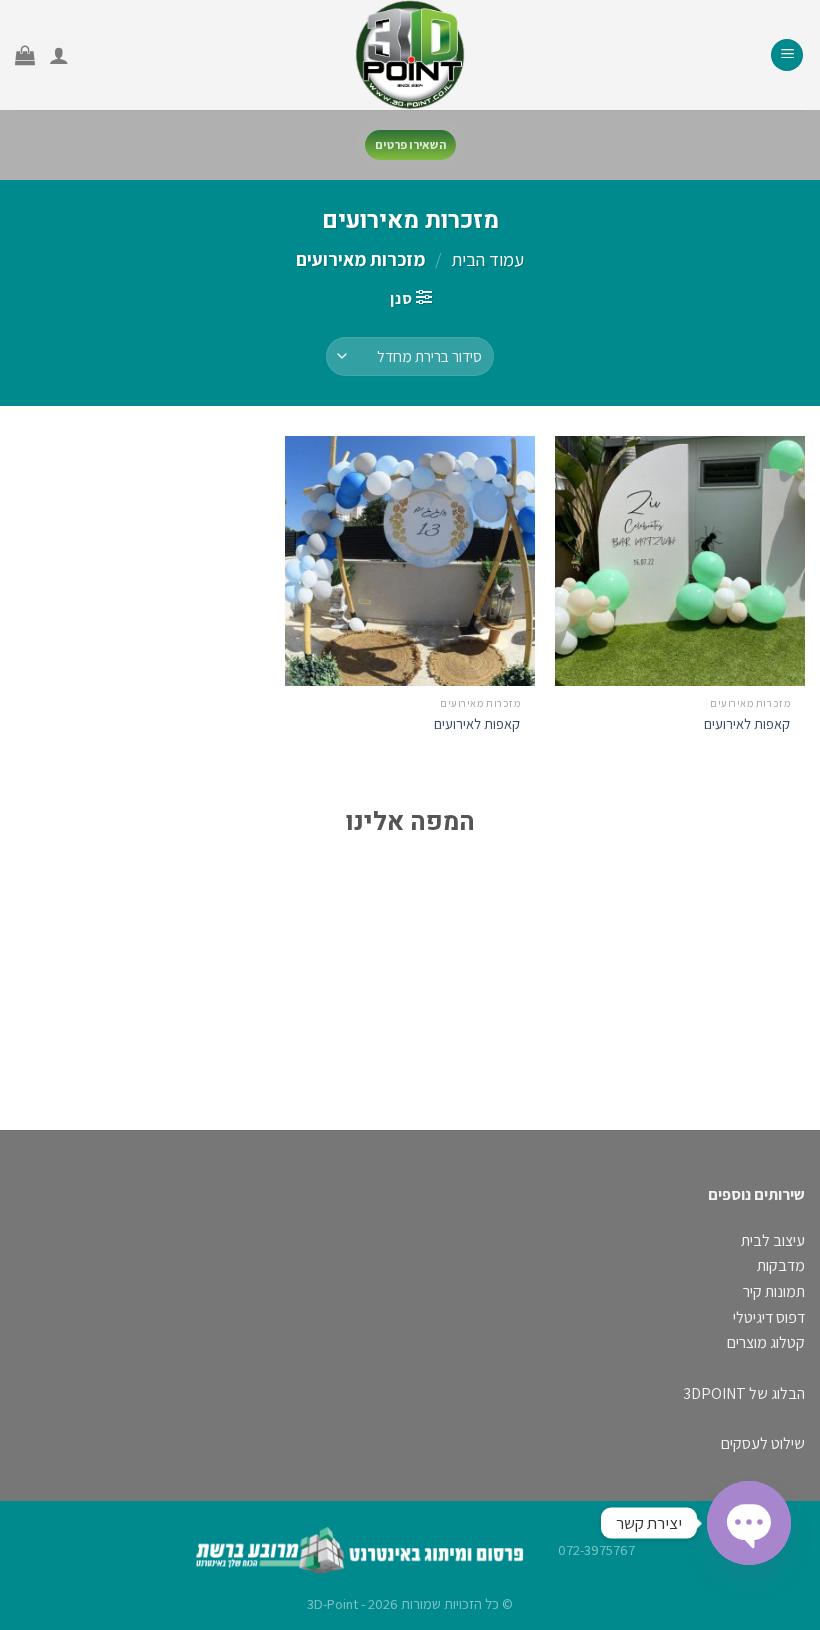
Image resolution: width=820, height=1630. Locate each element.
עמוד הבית (487, 259)
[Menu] (787, 55)
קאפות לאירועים (747, 724)
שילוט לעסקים (763, 1443)
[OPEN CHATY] (749, 1523)
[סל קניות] (25, 55)
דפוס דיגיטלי (769, 1317)
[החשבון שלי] (59, 55)
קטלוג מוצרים (766, 1342)
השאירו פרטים (410, 145)
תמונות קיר (774, 1291)
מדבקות (781, 1265)
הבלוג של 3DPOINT (744, 1393)
